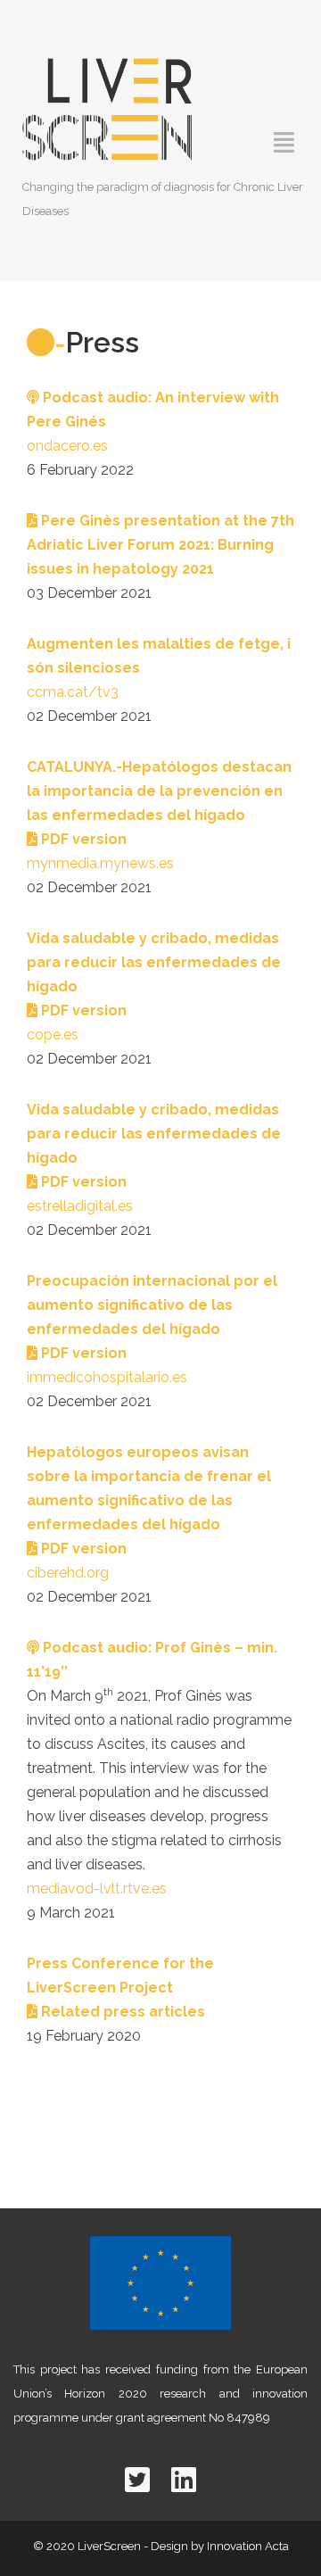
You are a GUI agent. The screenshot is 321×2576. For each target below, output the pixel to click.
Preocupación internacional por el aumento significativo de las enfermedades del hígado (152, 1305)
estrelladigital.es (80, 1206)
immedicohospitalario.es (107, 1377)
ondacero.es (67, 446)
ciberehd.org (68, 1573)
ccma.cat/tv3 (73, 692)
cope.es (53, 1035)
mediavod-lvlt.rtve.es (97, 1889)
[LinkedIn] (184, 2480)
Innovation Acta (248, 2546)
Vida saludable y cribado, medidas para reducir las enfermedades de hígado (154, 962)
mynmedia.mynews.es (100, 863)
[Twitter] (137, 2480)
